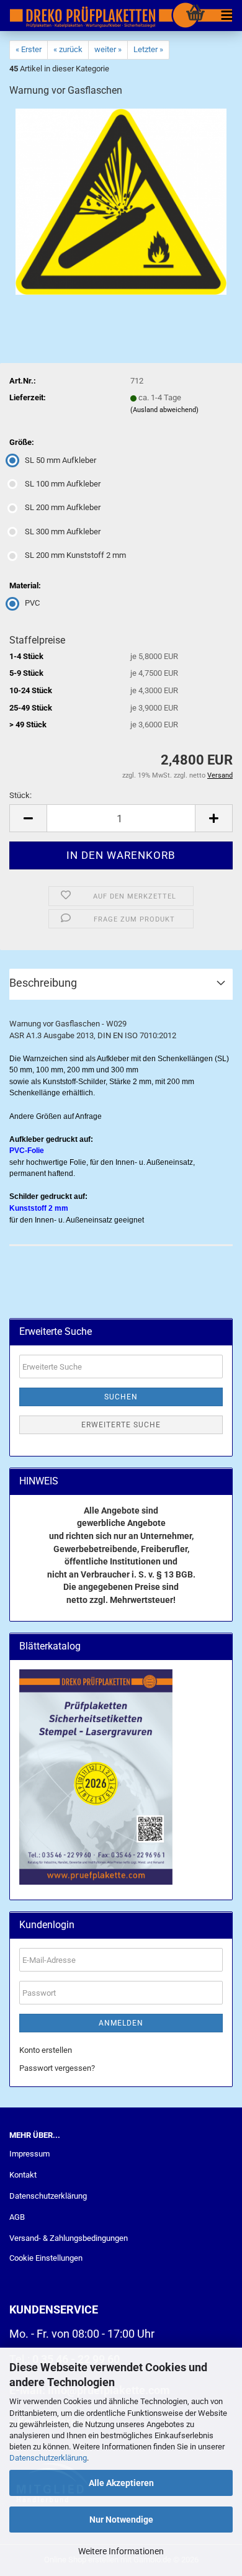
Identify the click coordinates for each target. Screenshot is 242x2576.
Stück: (20, 795)
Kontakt (23, 2175)
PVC (32, 603)
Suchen (121, 1397)
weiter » (108, 49)
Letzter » (148, 49)
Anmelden (121, 2023)
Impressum (29, 2154)
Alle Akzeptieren (121, 2483)
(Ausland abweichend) (164, 410)
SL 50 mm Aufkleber (60, 460)
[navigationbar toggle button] (226, 16)
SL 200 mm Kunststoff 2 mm (75, 555)
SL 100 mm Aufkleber (63, 484)
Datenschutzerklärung (48, 2458)
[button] (28, 818)
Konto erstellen (46, 2050)
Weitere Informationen (121, 2551)
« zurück (68, 49)
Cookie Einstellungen (46, 2258)
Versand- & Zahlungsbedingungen (69, 2238)
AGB (17, 2217)
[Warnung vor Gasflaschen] (121, 201)
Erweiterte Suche (121, 1425)
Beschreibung (43, 983)
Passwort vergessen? (57, 2068)
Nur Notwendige (121, 2520)
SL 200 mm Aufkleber (63, 507)
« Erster (29, 49)
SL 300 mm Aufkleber (63, 532)
